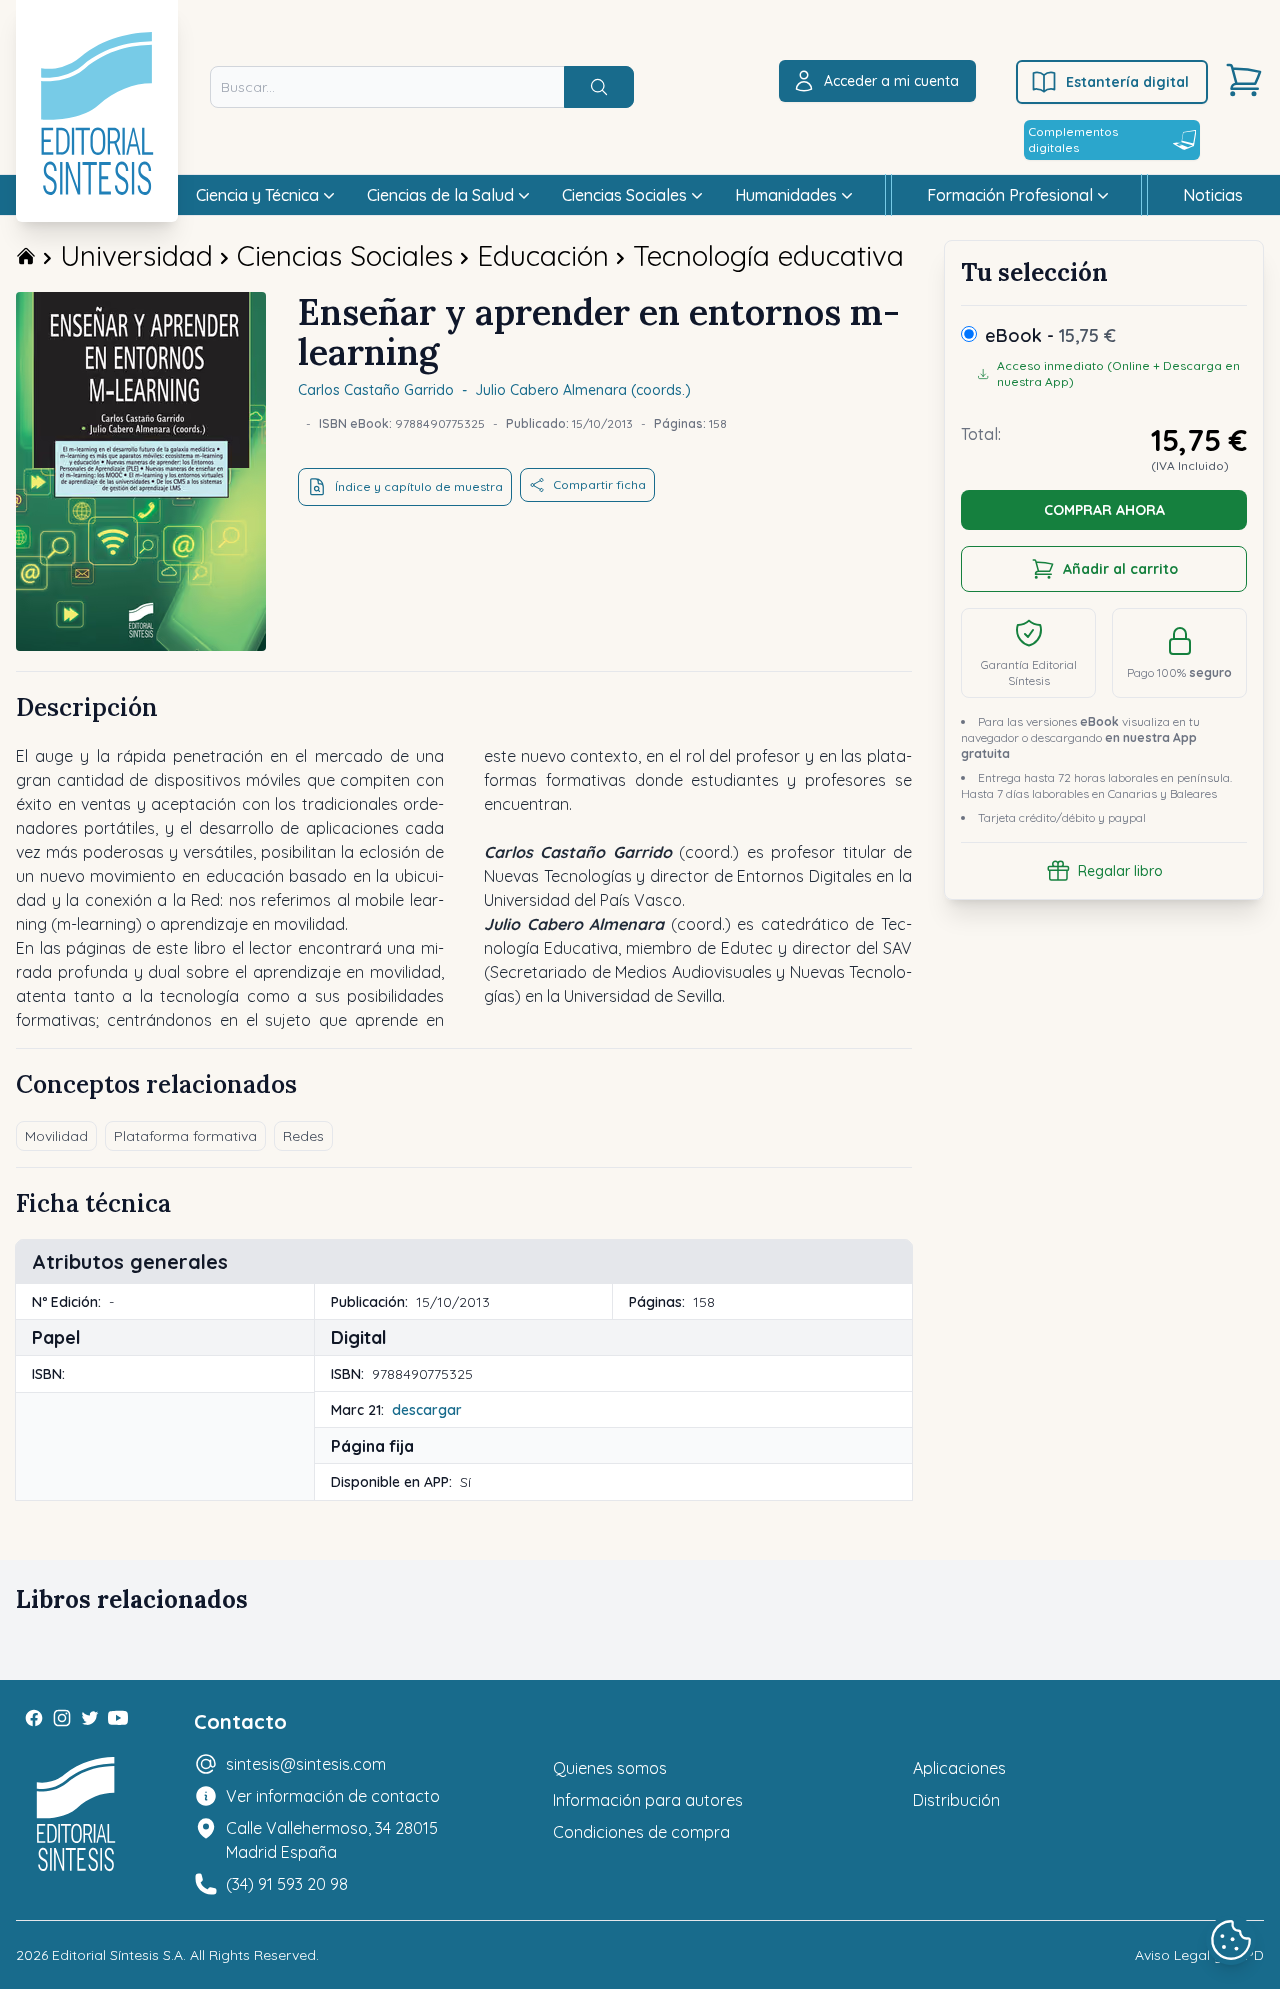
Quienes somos (610, 1768)
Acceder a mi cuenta (891, 81)
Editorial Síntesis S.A (117, 1955)
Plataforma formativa (185, 1136)
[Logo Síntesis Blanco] (76, 1814)
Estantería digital (1127, 82)
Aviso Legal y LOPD (1199, 1955)
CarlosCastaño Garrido (376, 390)
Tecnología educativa (768, 255)
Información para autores (648, 1800)
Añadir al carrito (1120, 569)
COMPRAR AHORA (1104, 510)
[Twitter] (90, 1718)
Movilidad (56, 1136)
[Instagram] (62, 1718)
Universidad (136, 255)
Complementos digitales (1073, 139)
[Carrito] (1244, 80)
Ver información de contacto (333, 1796)
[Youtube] (118, 1718)
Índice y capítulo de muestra (419, 486)
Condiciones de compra (641, 1832)
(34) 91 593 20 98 (287, 1884)
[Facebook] (34, 1718)
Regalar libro (1120, 871)
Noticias (1213, 195)
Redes (303, 1136)
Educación (543, 255)
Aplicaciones (959, 1768)
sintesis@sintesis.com (306, 1764)
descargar (427, 1410)
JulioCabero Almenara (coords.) (583, 390)
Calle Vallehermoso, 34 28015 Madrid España (332, 1840)
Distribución (956, 1800)
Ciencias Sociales (345, 255)
